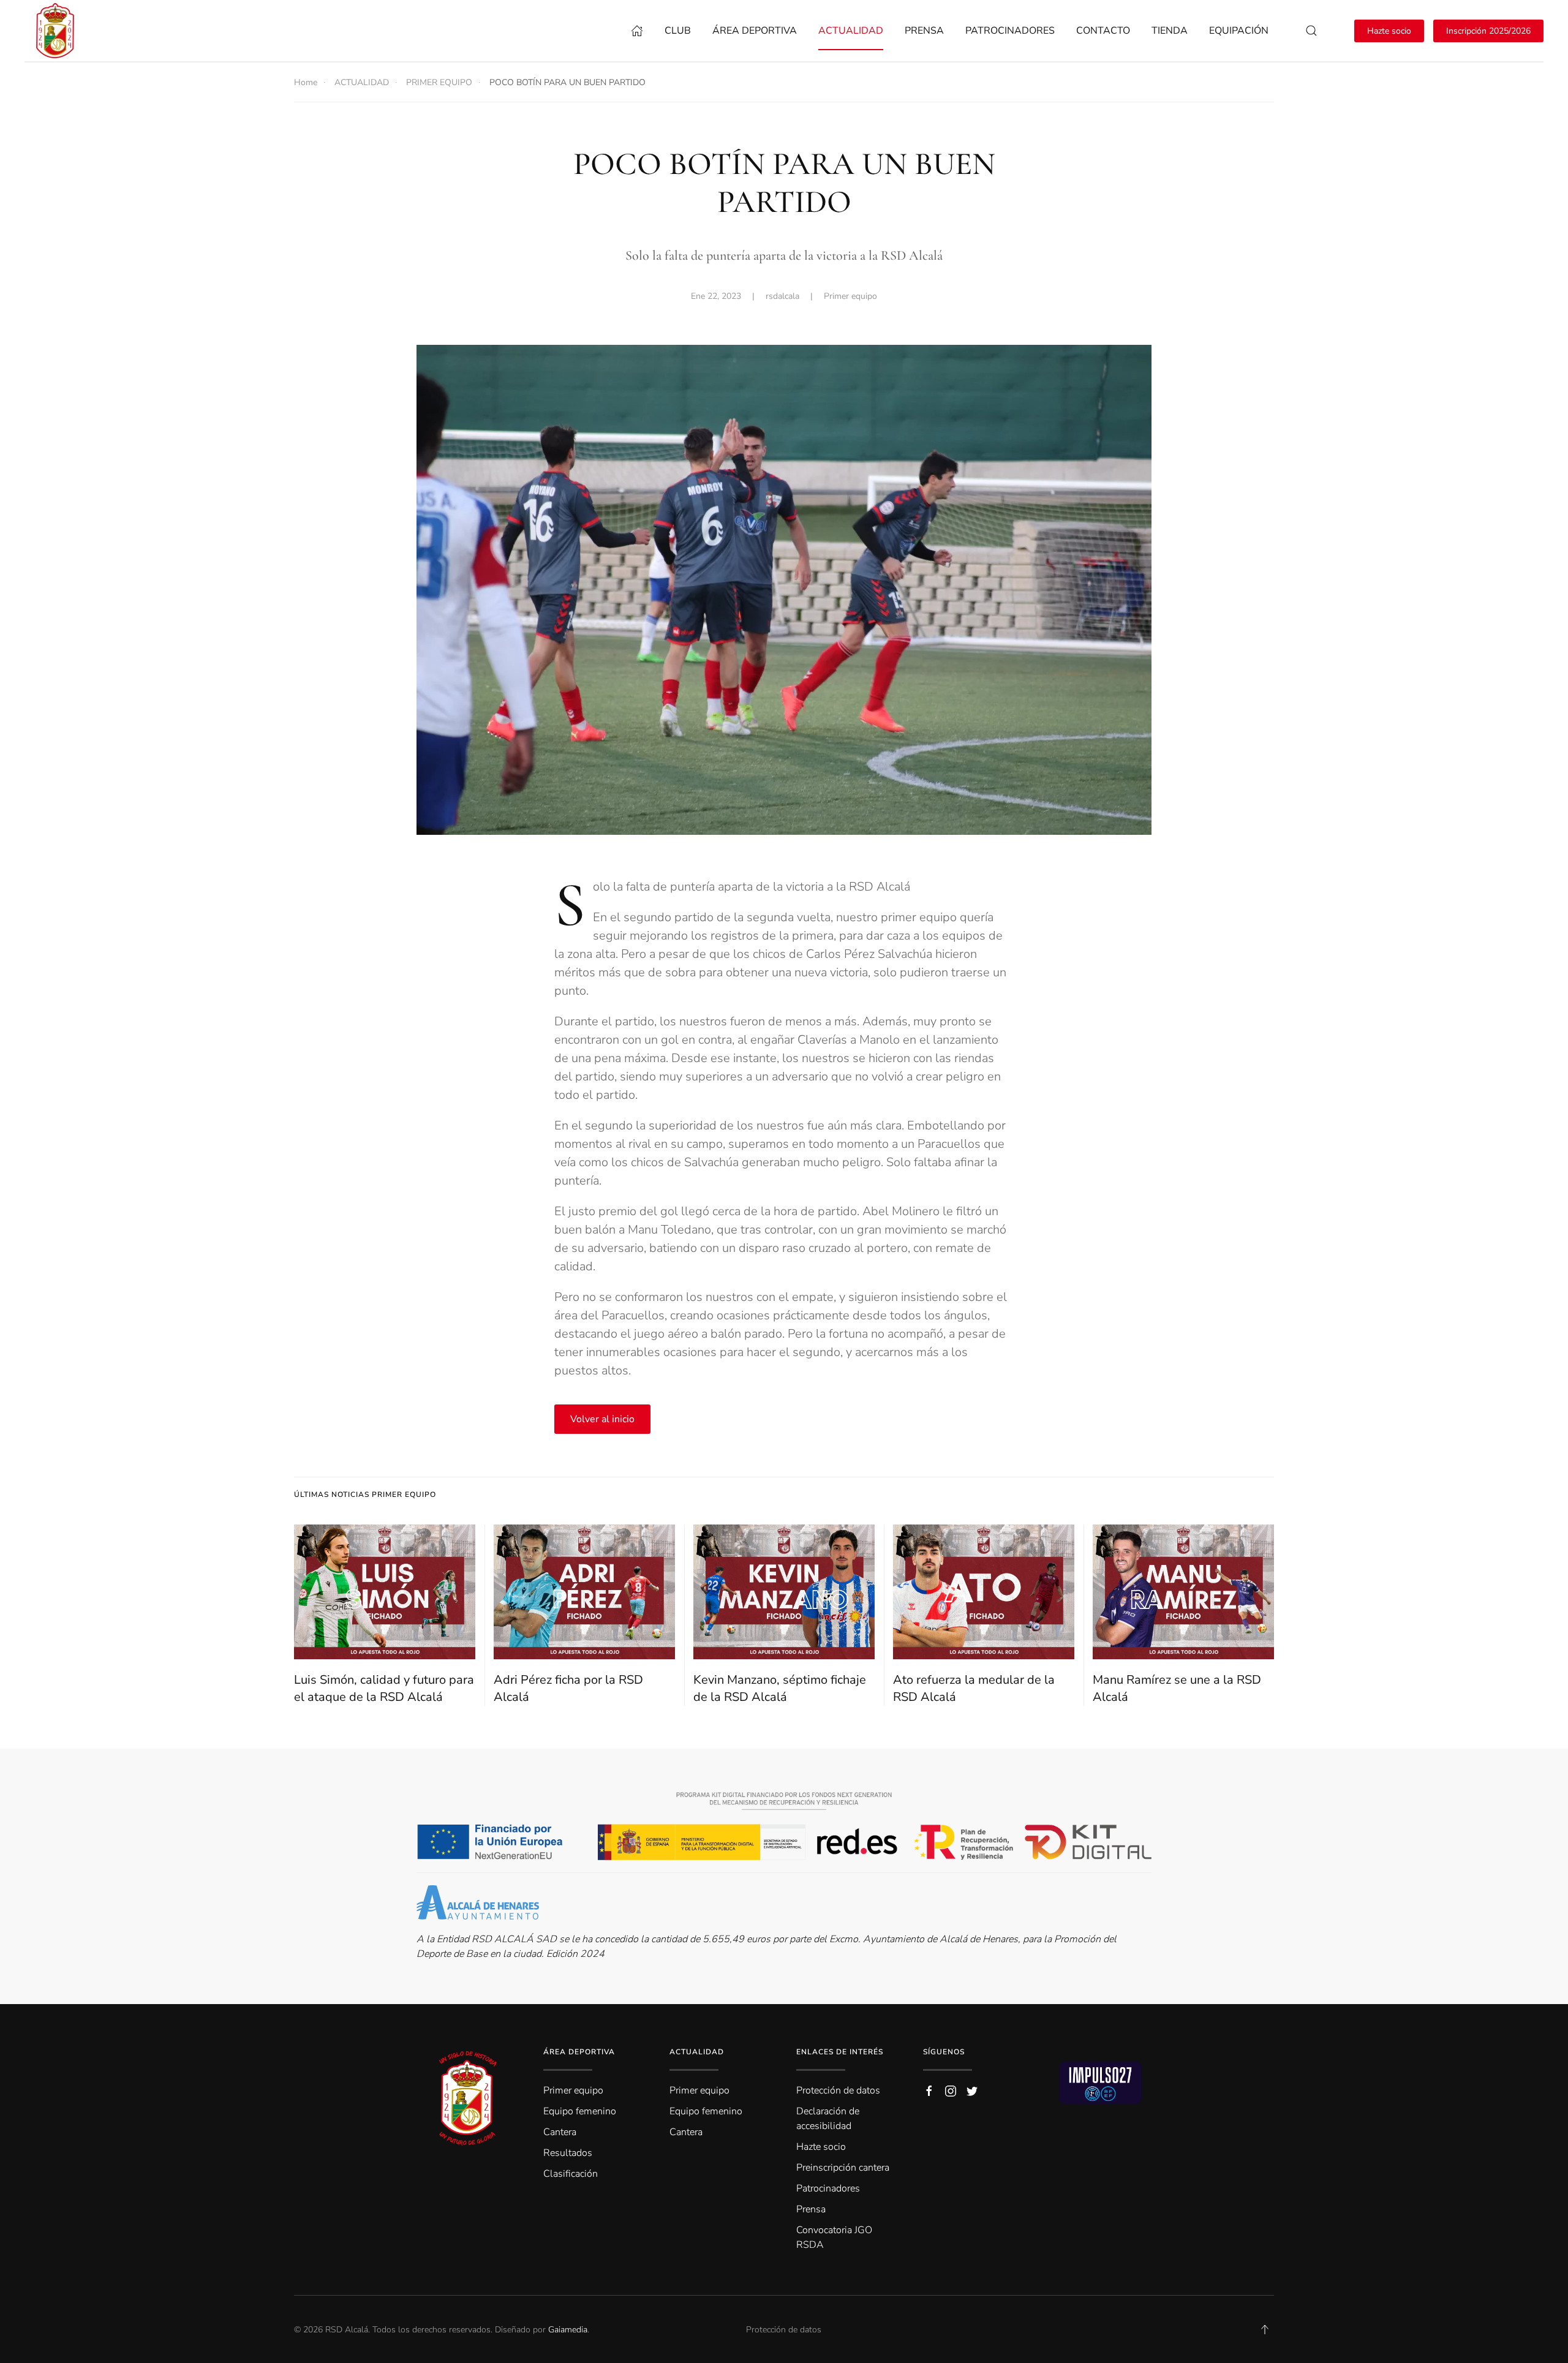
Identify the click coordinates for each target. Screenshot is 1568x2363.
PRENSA (924, 31)
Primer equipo (850, 296)
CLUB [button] (678, 31)
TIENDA (1170, 31)
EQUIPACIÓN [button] (1239, 31)
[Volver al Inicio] (58, 31)
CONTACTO (1103, 31)
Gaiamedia (568, 2330)
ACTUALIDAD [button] (851, 31)
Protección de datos (784, 2330)
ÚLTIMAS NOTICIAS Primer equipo (365, 1494)
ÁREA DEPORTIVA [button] (755, 31)
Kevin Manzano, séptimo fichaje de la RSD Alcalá (780, 1688)
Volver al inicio (602, 1419)
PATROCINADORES (1010, 31)
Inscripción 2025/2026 (1488, 31)
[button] (1311, 31)
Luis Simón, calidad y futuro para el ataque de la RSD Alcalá (384, 1688)
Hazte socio (1389, 31)
